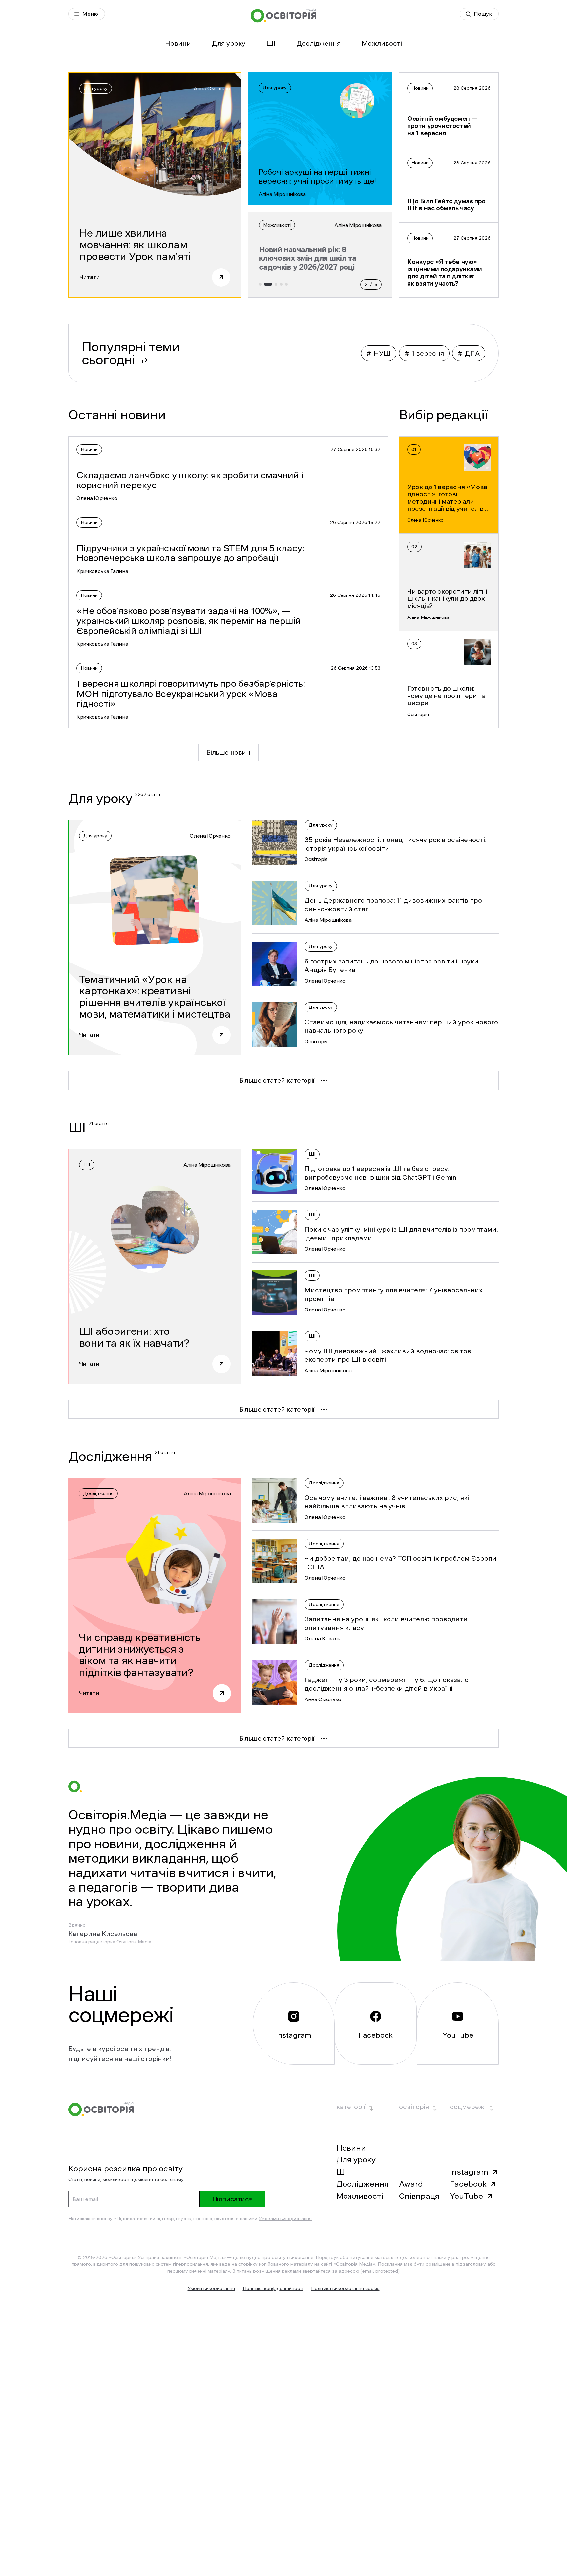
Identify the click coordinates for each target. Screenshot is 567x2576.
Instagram (469, 2172)
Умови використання (211, 2288)
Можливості (382, 43)
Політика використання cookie (345, 2288)
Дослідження (319, 43)
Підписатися (232, 2199)
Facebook (468, 2184)
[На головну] (283, 15)
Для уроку (229, 43)
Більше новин (228, 752)
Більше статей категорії (277, 1080)
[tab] (260, 284)
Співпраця (419, 2196)
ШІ (271, 43)
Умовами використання (285, 2219)
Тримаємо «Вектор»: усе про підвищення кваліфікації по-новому (312, 258)
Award (411, 2184)
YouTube (466, 2196)
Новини (178, 43)
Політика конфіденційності (273, 2288)
